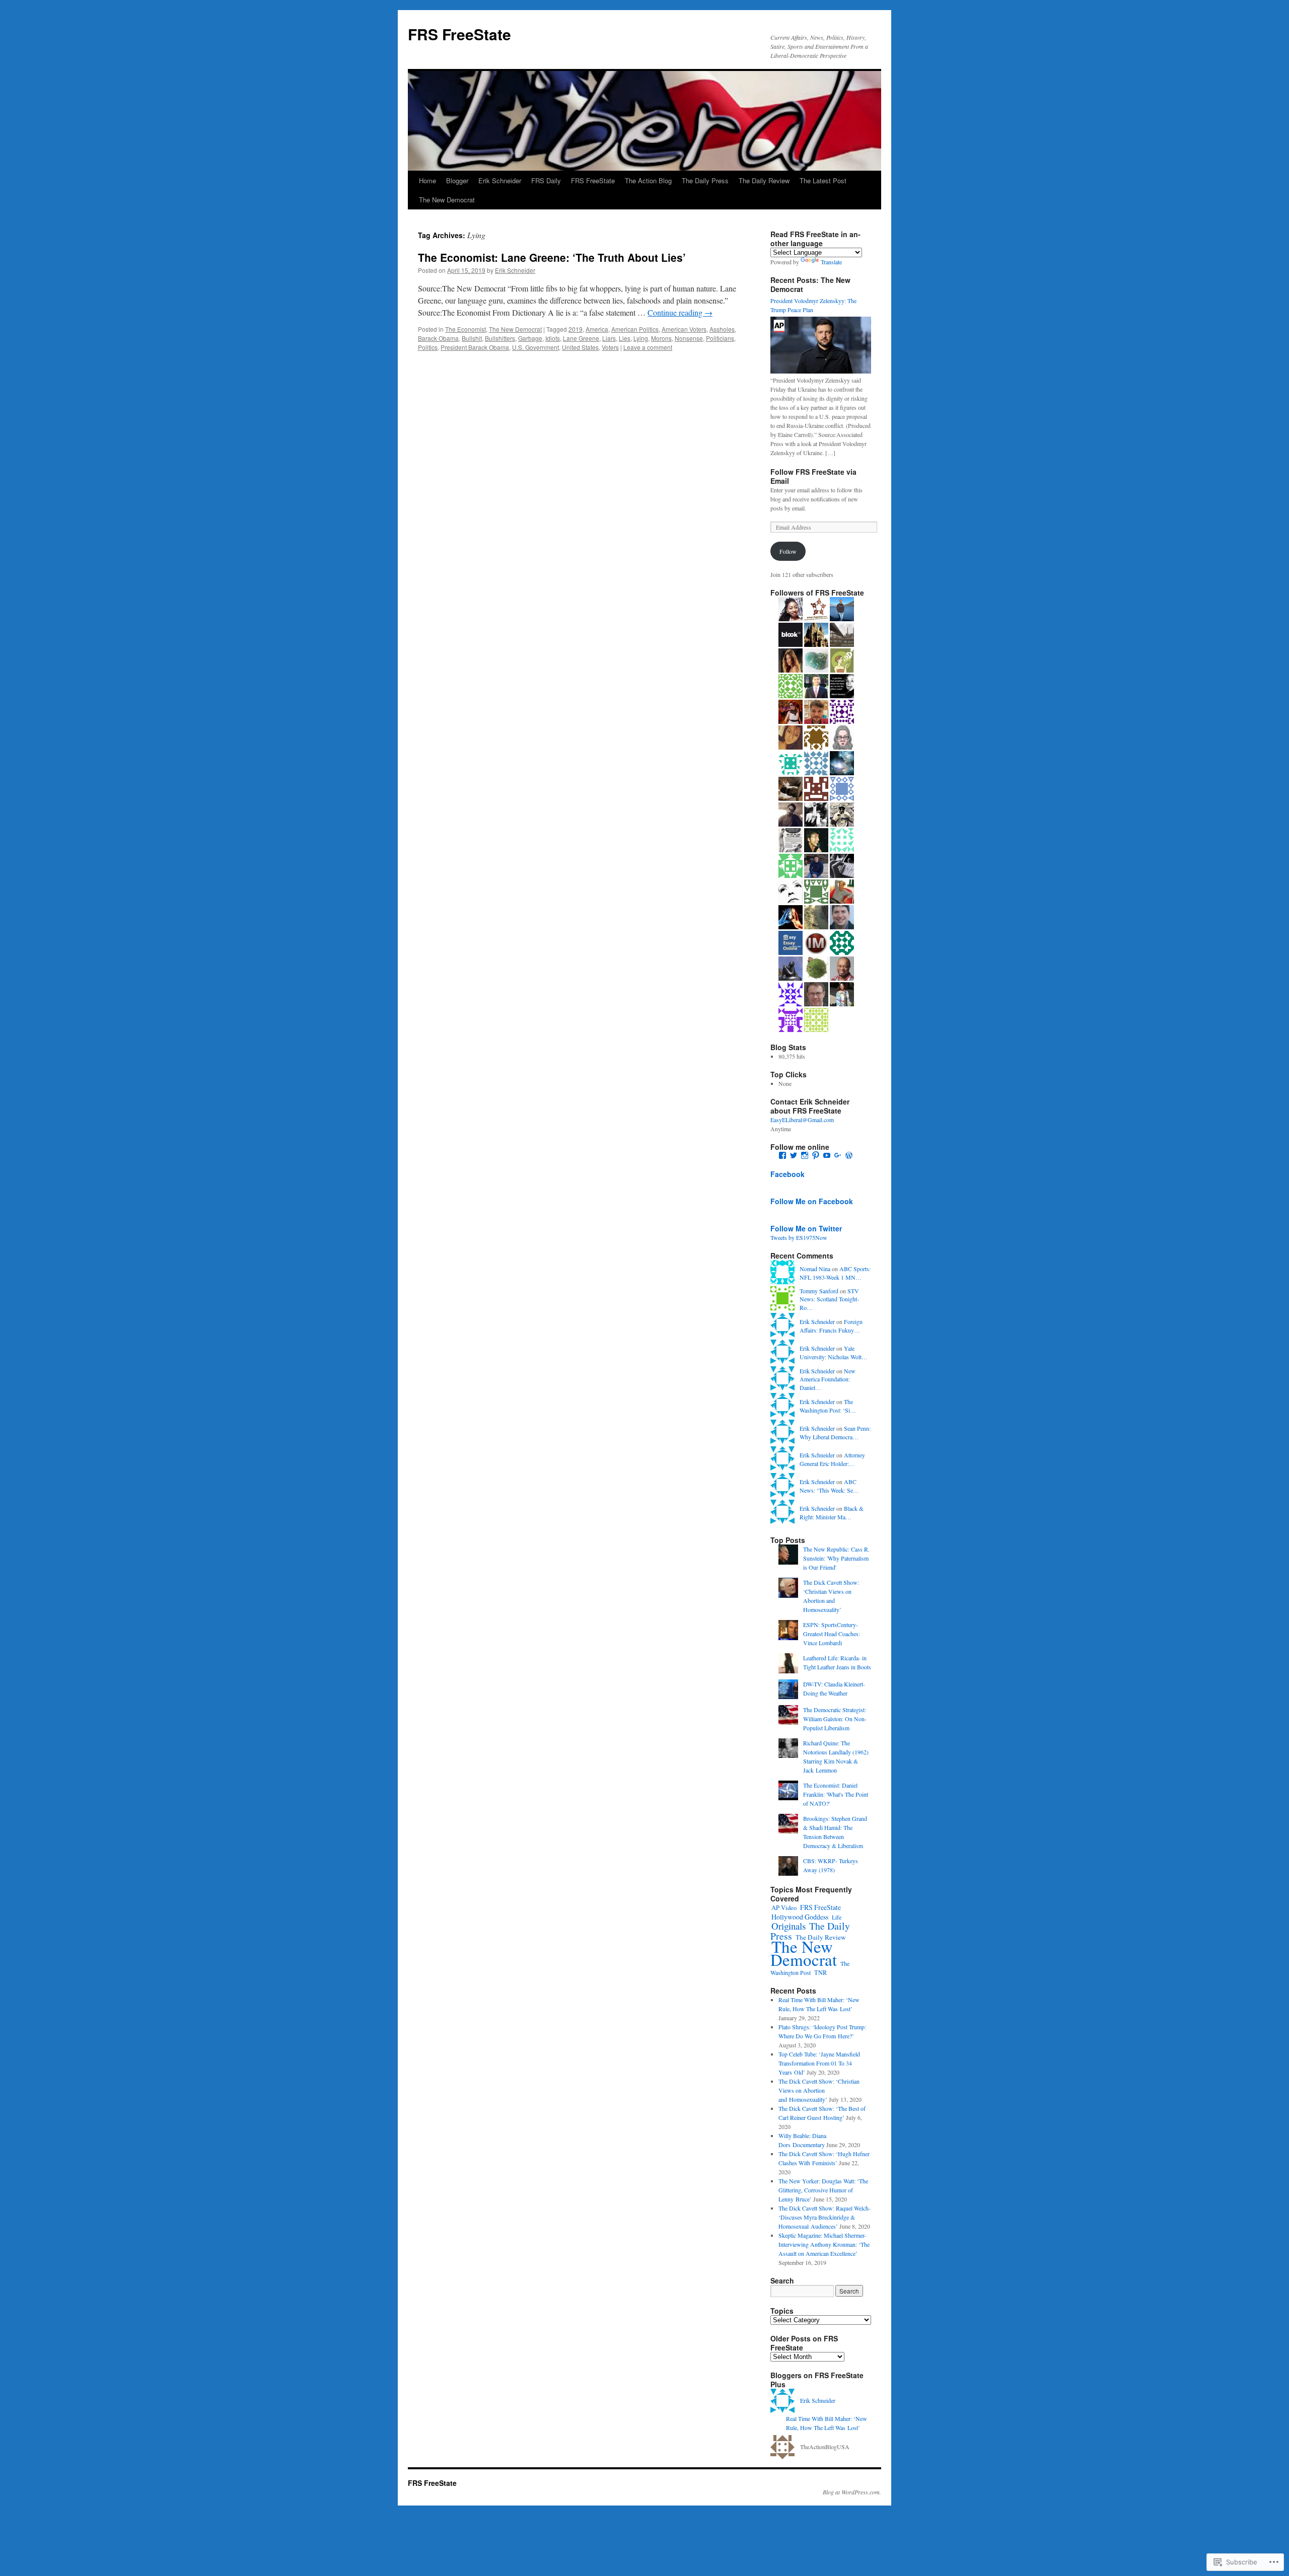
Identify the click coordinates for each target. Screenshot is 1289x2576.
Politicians (720, 338)
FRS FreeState (459, 34)
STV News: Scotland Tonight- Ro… (829, 1299)
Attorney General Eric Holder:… (832, 1459)
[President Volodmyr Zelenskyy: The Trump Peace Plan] (821, 371)
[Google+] (838, 1155)
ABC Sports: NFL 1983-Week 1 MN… (835, 1273)
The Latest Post (823, 180)
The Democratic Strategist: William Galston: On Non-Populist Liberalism (835, 1719)
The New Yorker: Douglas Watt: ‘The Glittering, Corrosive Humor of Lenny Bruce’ (823, 2190)
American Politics (635, 329)
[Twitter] (794, 1155)
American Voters (684, 329)
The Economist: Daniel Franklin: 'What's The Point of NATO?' (836, 1794)
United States (580, 347)
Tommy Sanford (819, 1291)
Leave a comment (648, 347)
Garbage (530, 338)
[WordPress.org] (849, 1155)
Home (427, 180)
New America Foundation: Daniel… (828, 1379)
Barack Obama (438, 338)
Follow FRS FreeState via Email (813, 476)
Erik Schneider (500, 180)
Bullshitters (500, 338)
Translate (831, 262)
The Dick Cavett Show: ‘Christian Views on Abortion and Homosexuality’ (819, 2090)
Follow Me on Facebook (812, 1201)
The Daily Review (764, 180)
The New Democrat (447, 200)
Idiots (553, 338)
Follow (788, 551)
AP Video (784, 1908)
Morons (661, 338)
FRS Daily (546, 180)
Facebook (787, 1174)
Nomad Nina (815, 1269)
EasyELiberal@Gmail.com (802, 1120)
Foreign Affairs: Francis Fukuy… (831, 1326)
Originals (789, 1926)
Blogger (457, 180)
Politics (428, 347)
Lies (625, 338)
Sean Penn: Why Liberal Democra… (835, 1432)
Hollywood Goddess (800, 1917)
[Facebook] (782, 1155)
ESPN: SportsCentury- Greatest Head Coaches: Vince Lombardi (832, 1634)
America (597, 329)
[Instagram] (805, 1155)
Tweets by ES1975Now (799, 1237)
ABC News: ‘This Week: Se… (829, 1486)
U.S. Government (535, 347)
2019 (576, 329)
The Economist (466, 329)
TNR (820, 1972)
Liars (609, 338)
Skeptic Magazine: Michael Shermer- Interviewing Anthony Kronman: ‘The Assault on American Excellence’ (824, 2244)
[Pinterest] (816, 1155)
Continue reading (680, 312)
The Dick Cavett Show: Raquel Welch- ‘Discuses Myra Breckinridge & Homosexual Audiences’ (825, 2217)
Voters (610, 347)
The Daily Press (705, 180)
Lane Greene (581, 338)
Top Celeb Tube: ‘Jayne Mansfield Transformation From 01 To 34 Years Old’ (819, 2063)
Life (837, 1917)
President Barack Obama (475, 347)
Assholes (722, 329)
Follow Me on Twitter (806, 1228)
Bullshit (472, 338)
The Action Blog (648, 180)
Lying (641, 338)
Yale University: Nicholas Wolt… (834, 1352)
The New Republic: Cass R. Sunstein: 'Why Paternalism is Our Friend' (836, 1558)
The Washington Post (810, 1968)
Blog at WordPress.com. (852, 2492)
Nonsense (689, 338)
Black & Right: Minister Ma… (832, 1513)
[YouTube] (827, 1155)
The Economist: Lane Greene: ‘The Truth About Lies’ (552, 257)
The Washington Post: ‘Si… (828, 1406)
